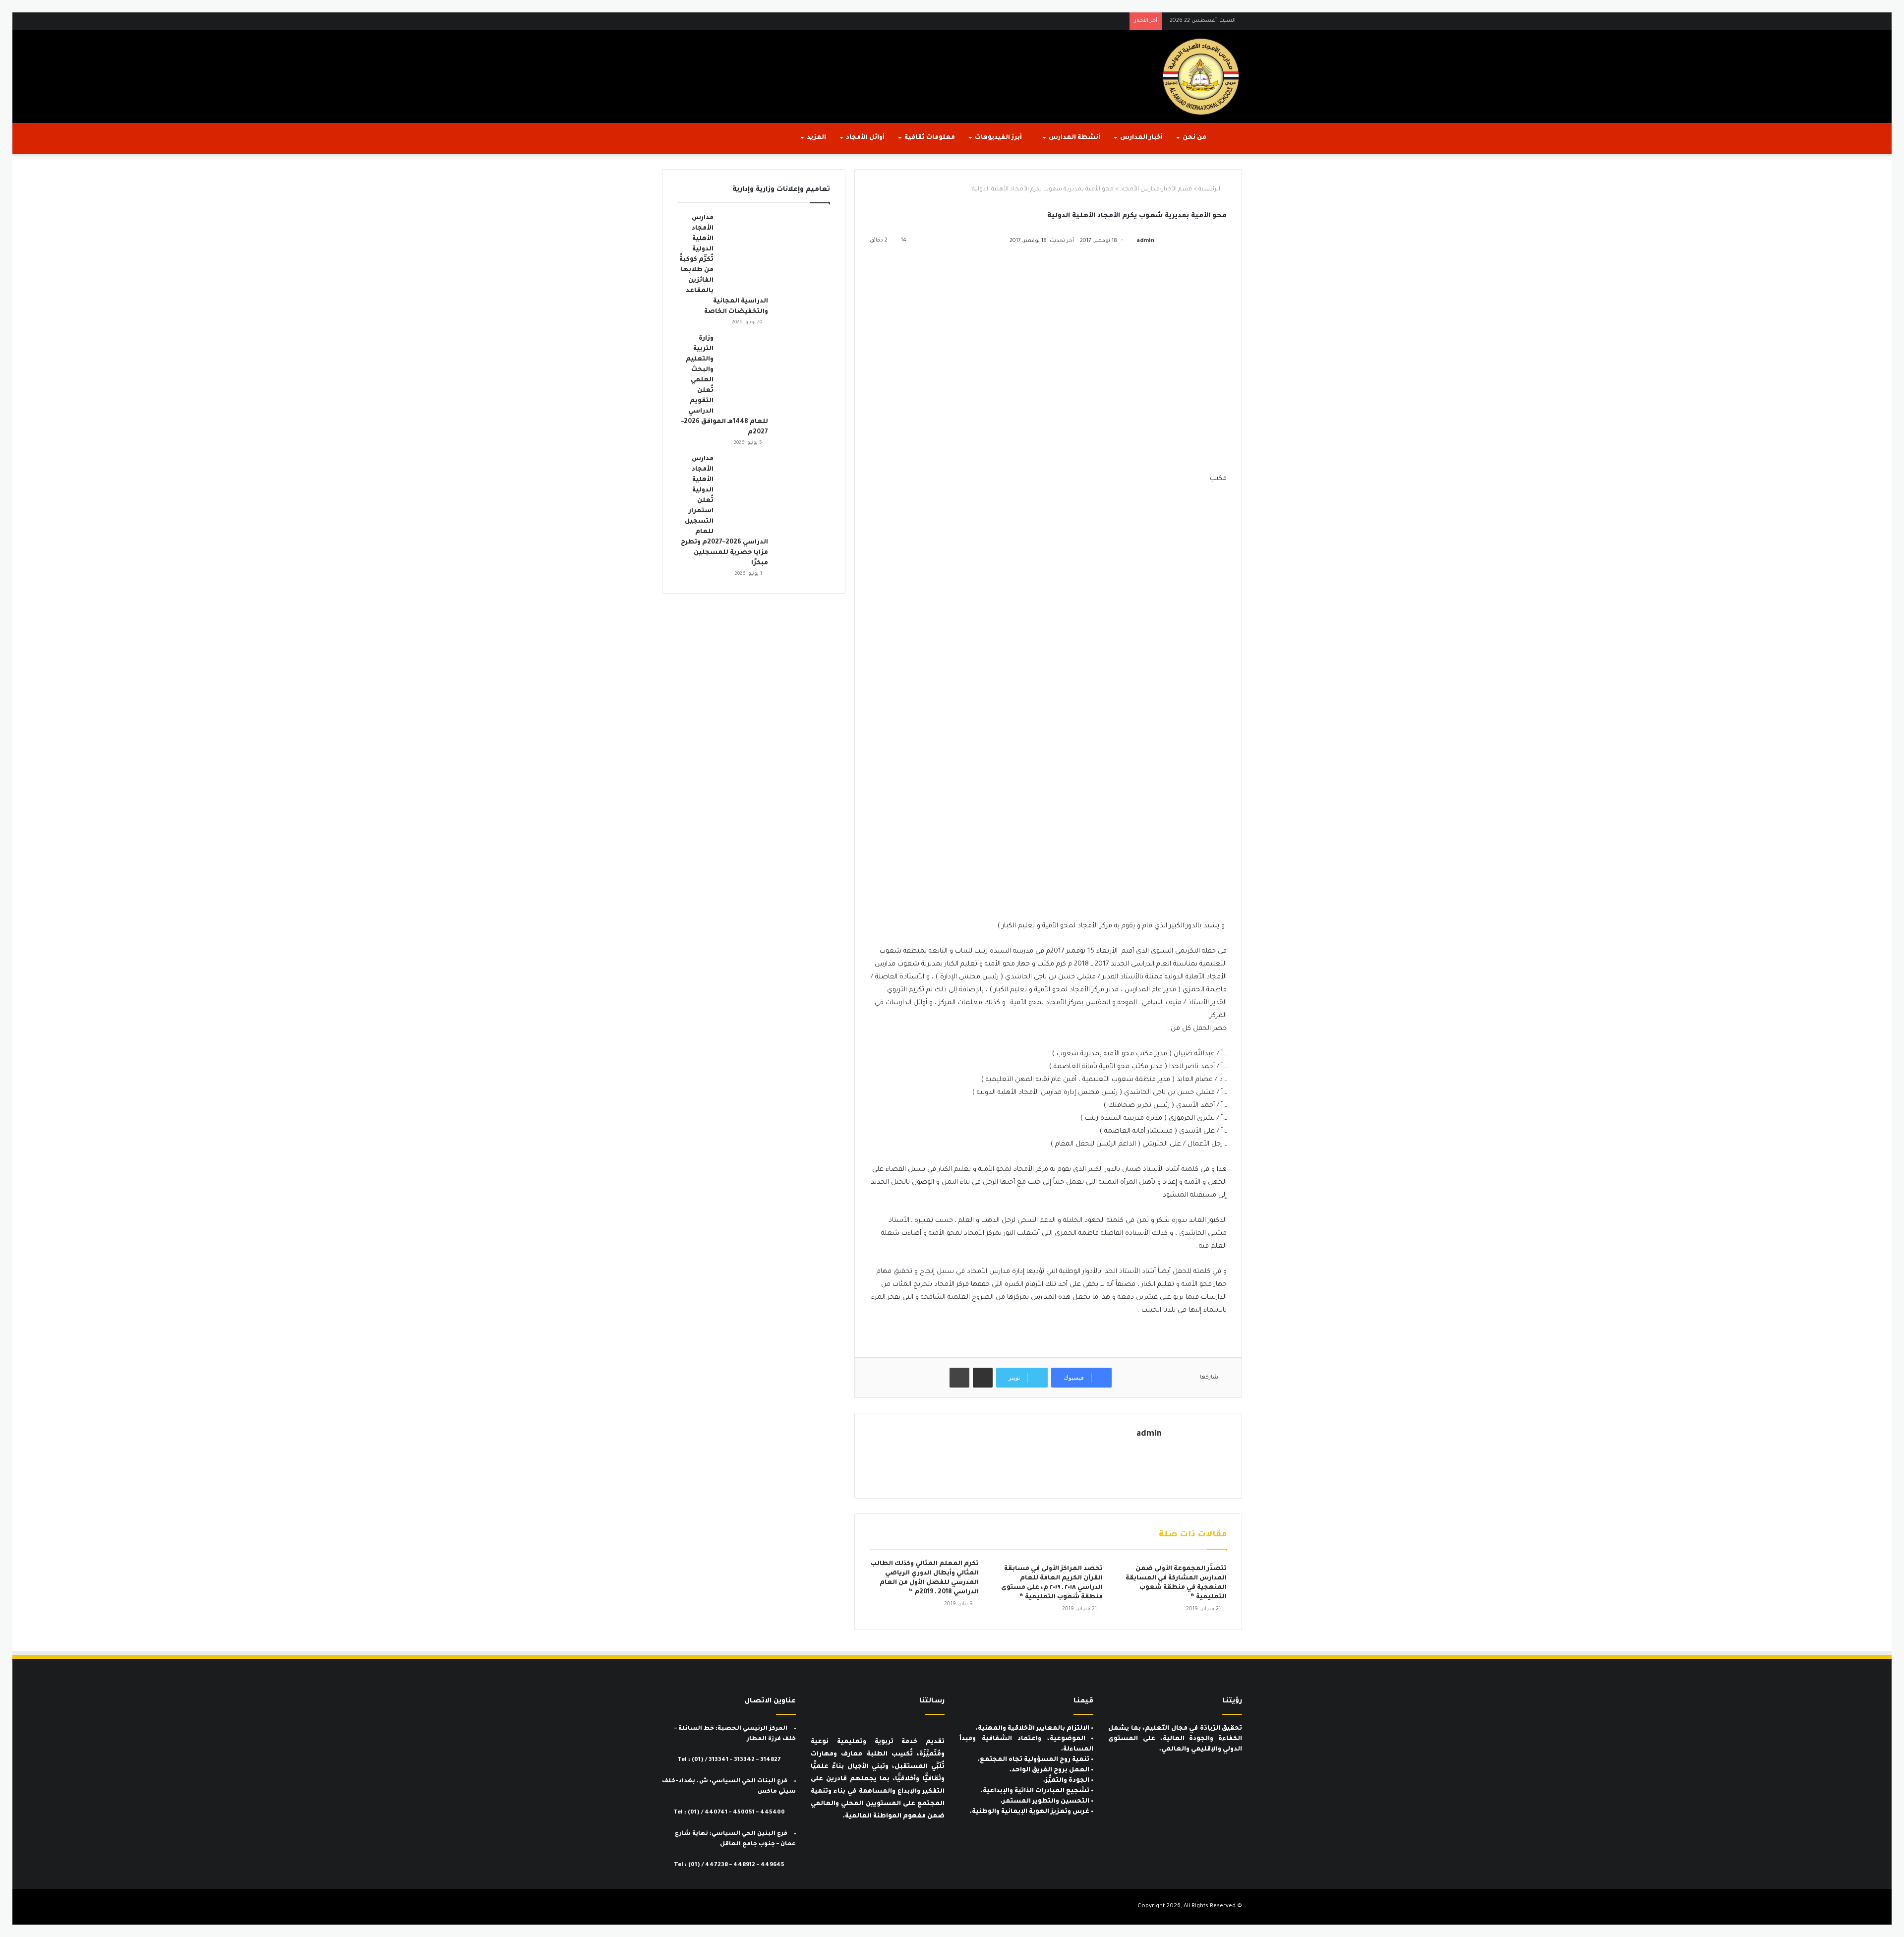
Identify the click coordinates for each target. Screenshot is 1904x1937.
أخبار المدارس (1141, 138)
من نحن (1194, 138)
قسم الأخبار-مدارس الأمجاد (1156, 190)
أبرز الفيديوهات (999, 138)
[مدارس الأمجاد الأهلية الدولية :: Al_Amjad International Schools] (1201, 77)
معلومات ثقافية (930, 138)
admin (1145, 241)
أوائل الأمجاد (865, 138)
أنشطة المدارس (1074, 138)
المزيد (816, 138)
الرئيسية (1210, 190)
